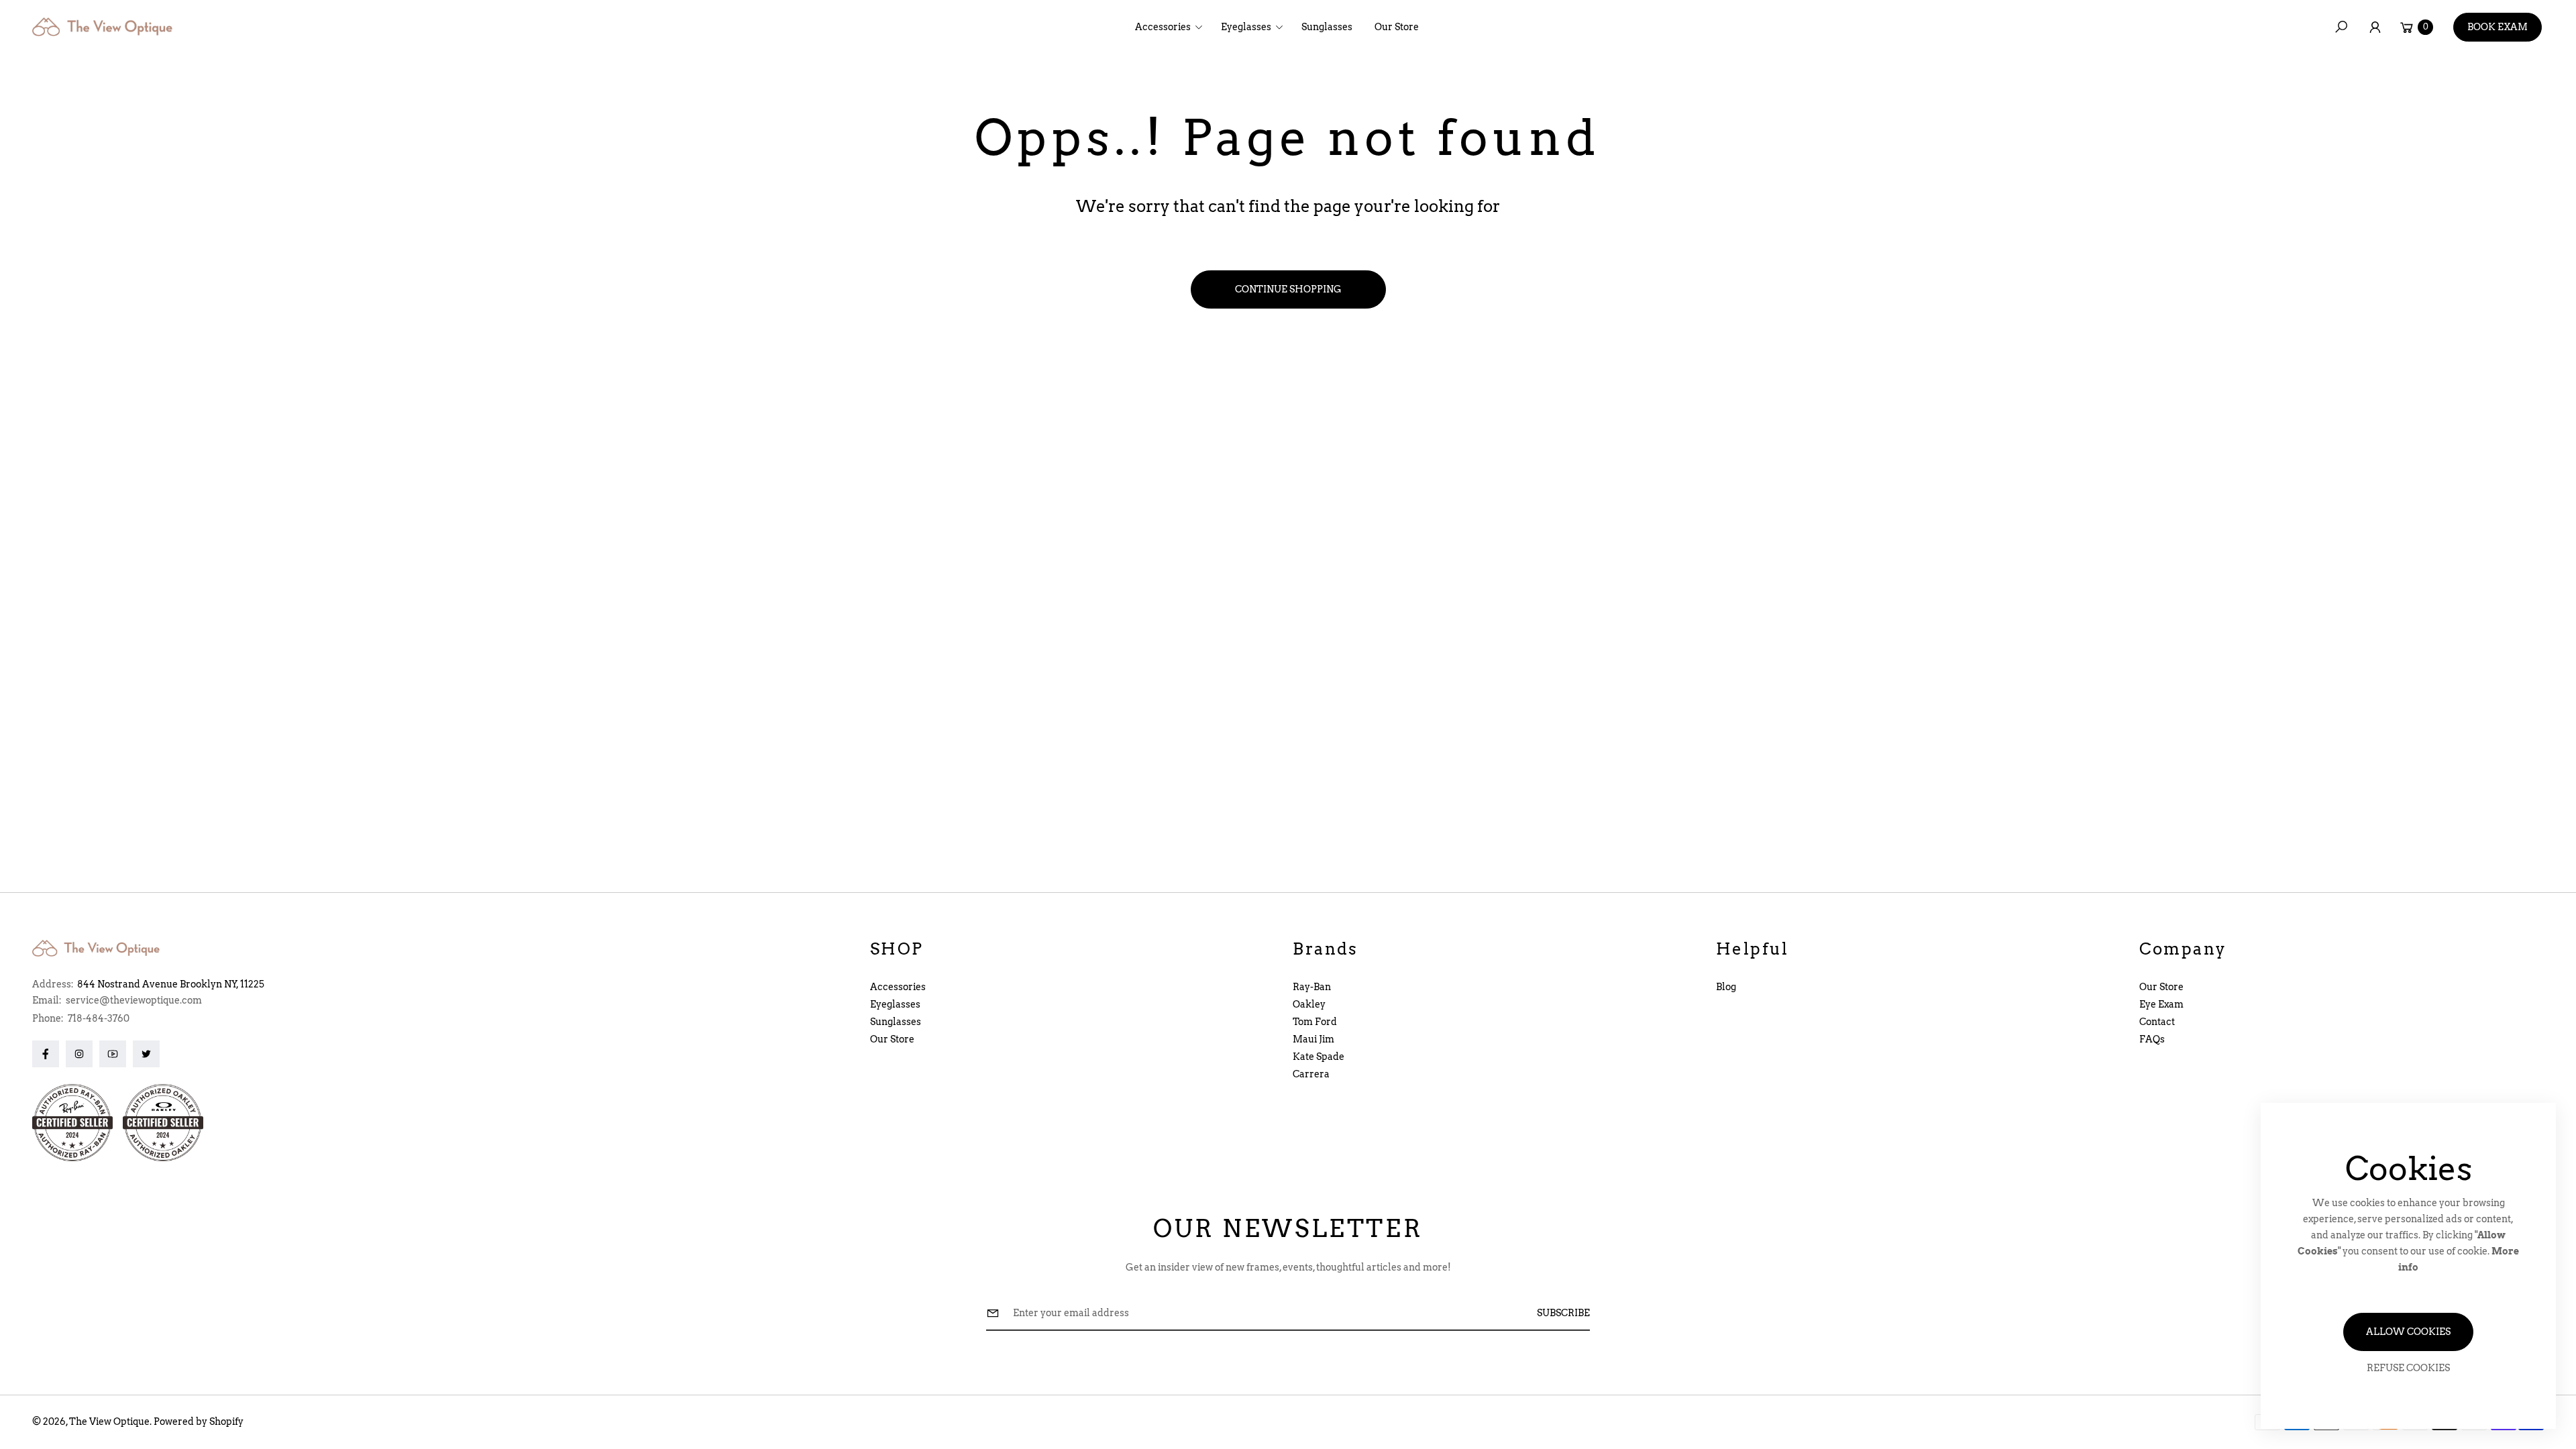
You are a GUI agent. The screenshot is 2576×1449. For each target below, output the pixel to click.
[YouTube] (113, 1054)
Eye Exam (2161, 1004)
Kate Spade (1319, 1057)
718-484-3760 (99, 1018)
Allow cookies (2408, 1332)
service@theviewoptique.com (133, 1000)
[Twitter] (146, 1054)
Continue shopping (1288, 289)
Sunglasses (896, 1022)
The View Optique (109, 1421)
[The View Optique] (106, 27)
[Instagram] (79, 1054)
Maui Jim (1313, 1039)
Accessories (898, 987)
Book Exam (2498, 27)
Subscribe (1563, 1313)
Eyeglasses (895, 1004)
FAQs (2152, 1039)
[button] (1173, 27)
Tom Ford (1315, 1022)
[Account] (2375, 27)
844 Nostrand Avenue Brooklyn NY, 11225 (171, 984)
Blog (1726, 987)
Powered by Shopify (199, 1421)
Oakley (1309, 1004)
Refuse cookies (2408, 1368)
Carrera (1311, 1074)
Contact (2157, 1022)
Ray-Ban (1312, 987)
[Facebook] (46, 1054)
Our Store (892, 1039)
